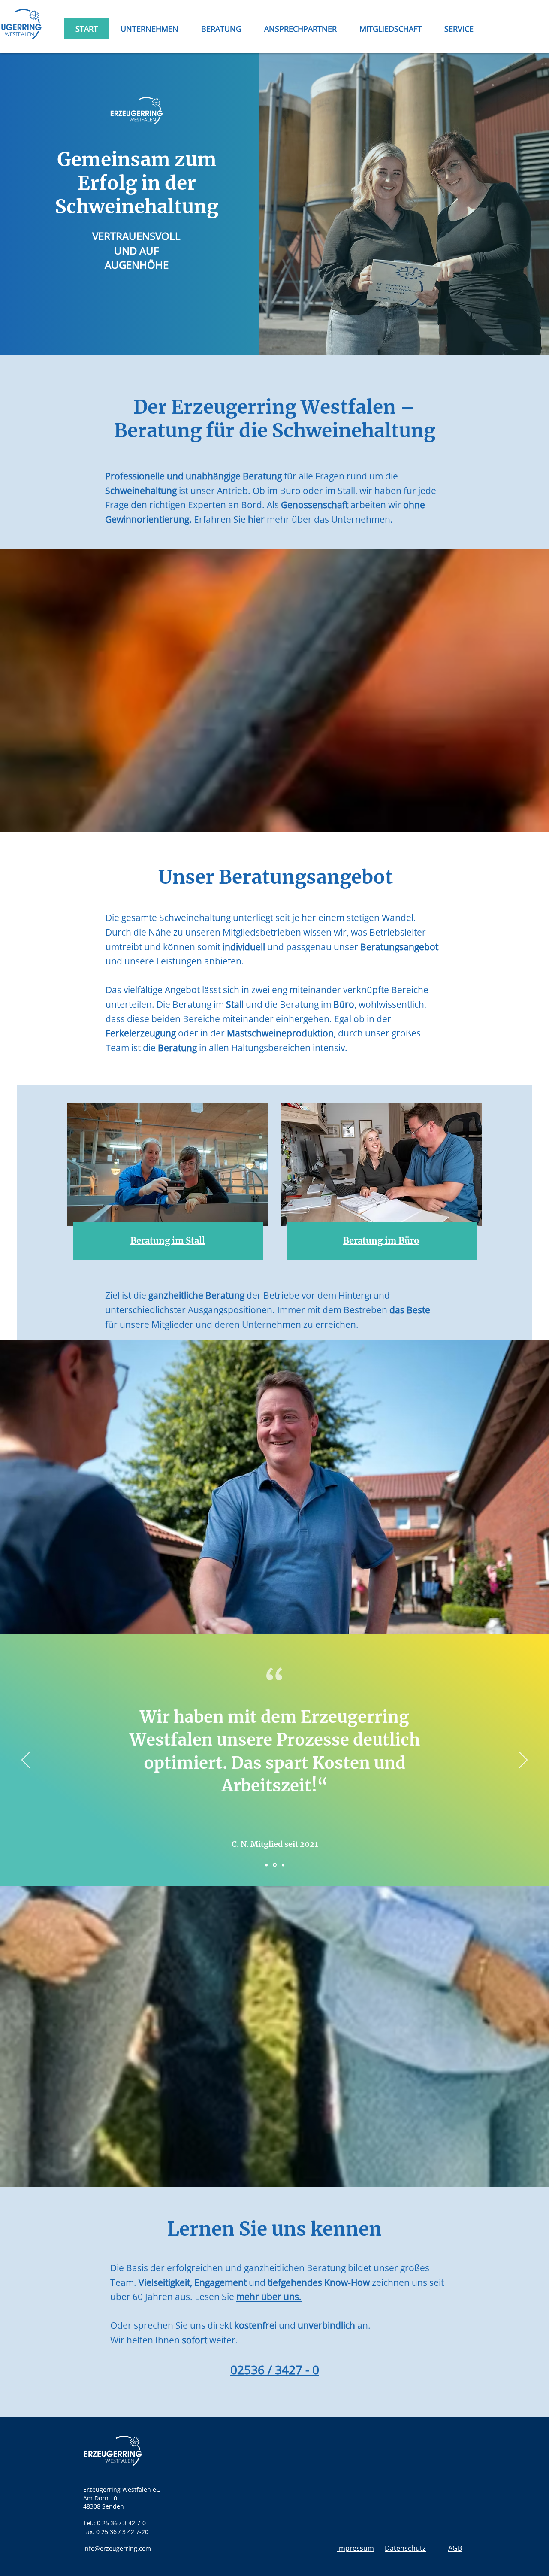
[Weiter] (523, 1761)
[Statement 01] (266, 1865)
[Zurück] (26, 1761)
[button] (221, 29)
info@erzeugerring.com (117, 2548)
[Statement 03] (283, 1865)
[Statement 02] (275, 1865)
